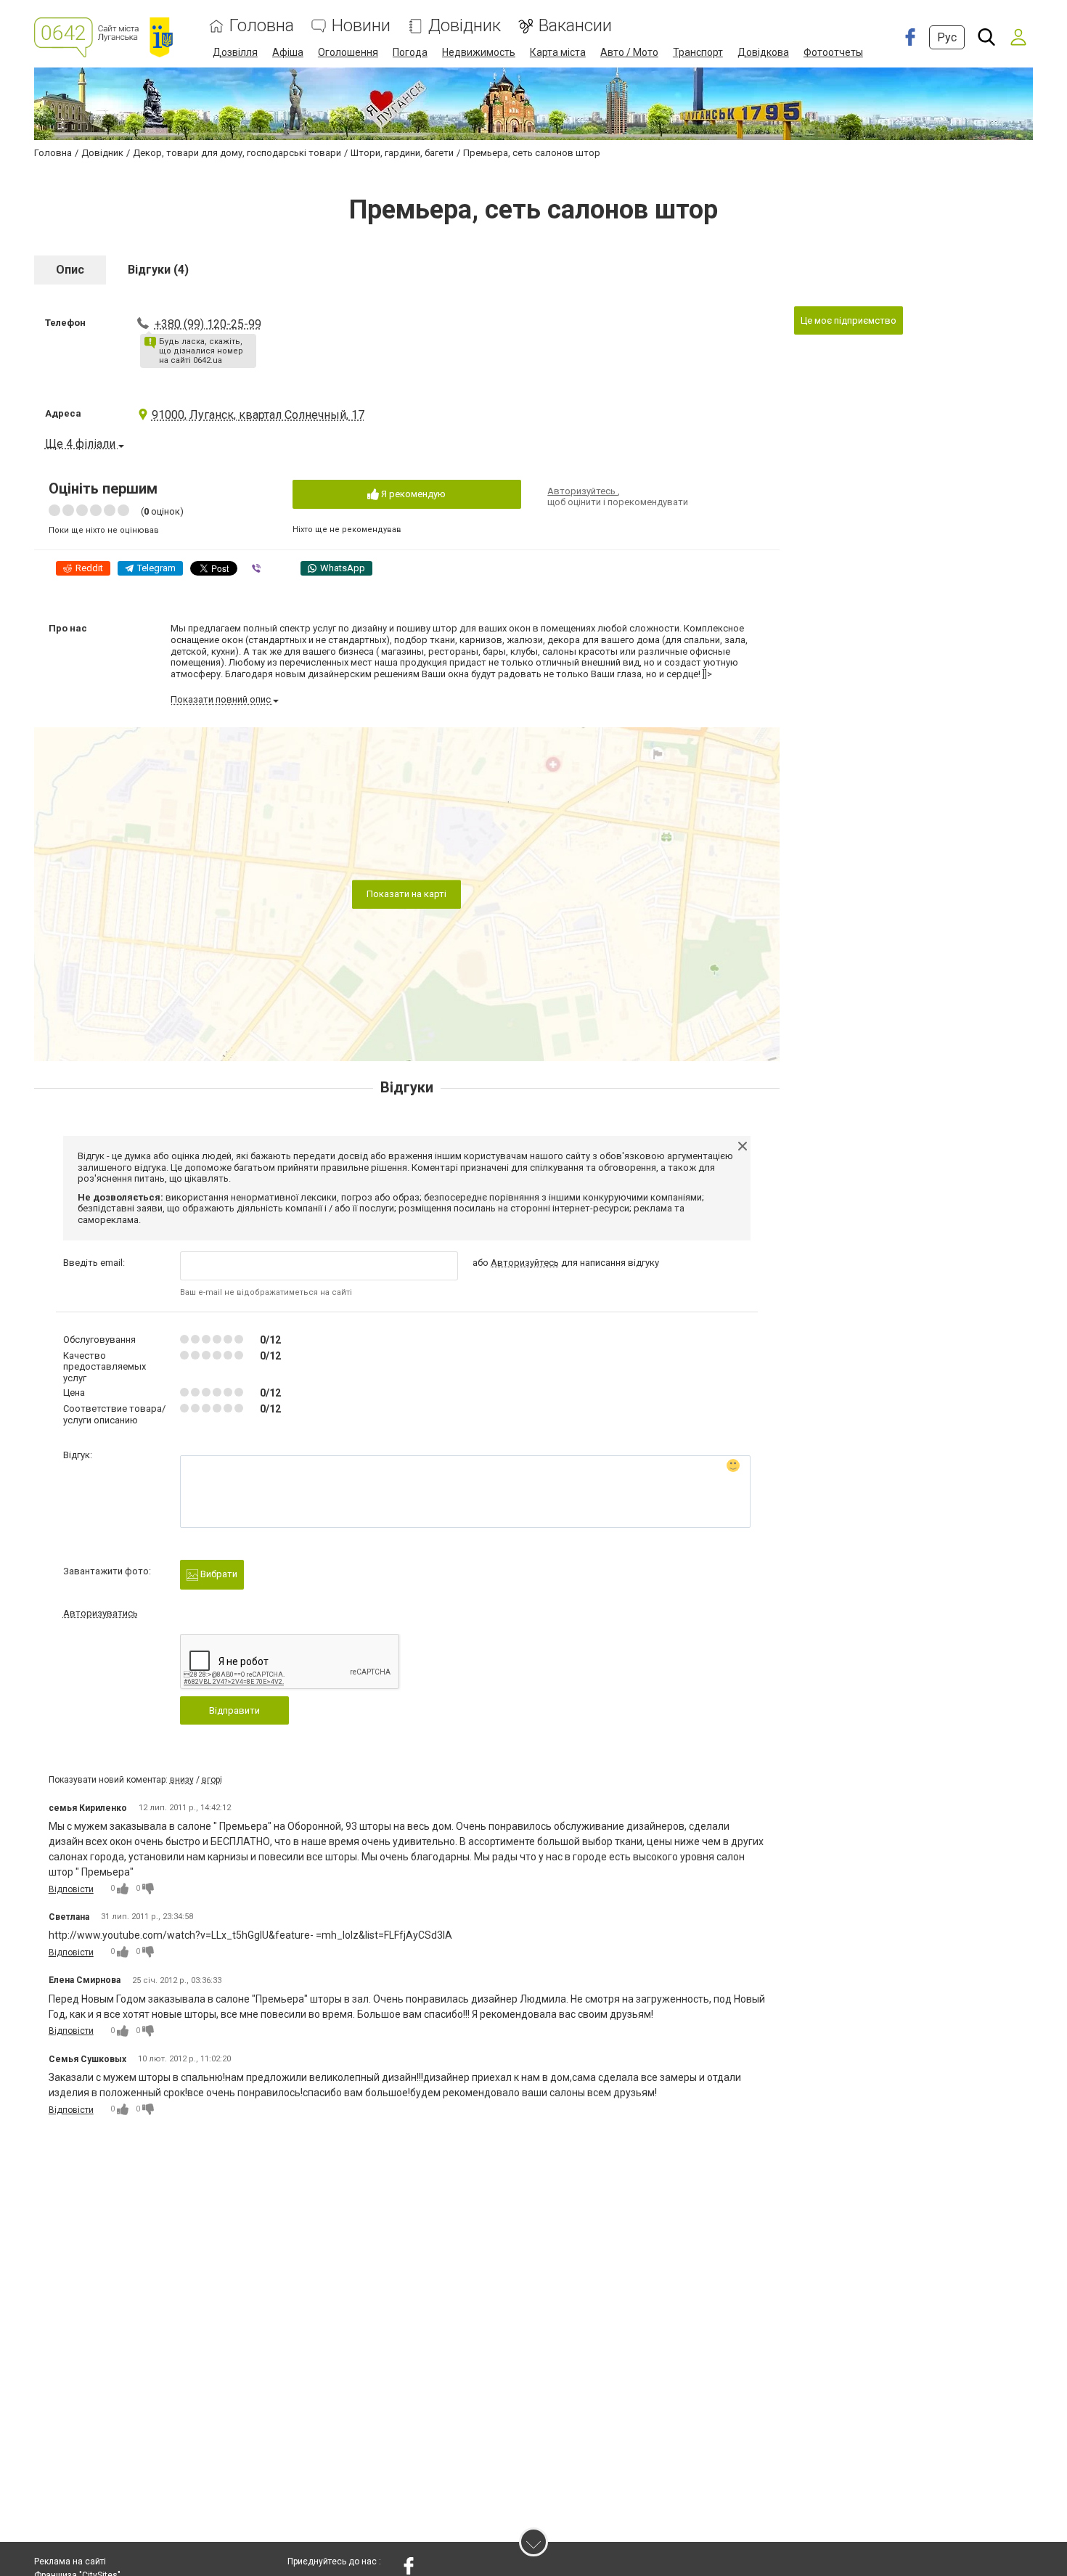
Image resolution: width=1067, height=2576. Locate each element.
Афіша (288, 52)
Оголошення (348, 52)
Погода (410, 52)
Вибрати (218, 1574)
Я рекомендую (412, 494)
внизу (182, 1780)
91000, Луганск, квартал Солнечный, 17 (258, 415)
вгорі (212, 1780)
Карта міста (558, 52)
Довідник (465, 26)
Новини (361, 26)
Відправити (234, 1710)
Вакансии (575, 26)
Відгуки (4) (158, 270)
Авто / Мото (629, 52)
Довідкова (763, 52)
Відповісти (71, 1889)
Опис (70, 270)
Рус (947, 37)
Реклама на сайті (70, 2561)
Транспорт (698, 52)
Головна (262, 26)
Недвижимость (479, 52)
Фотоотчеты (833, 52)
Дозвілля (235, 52)
